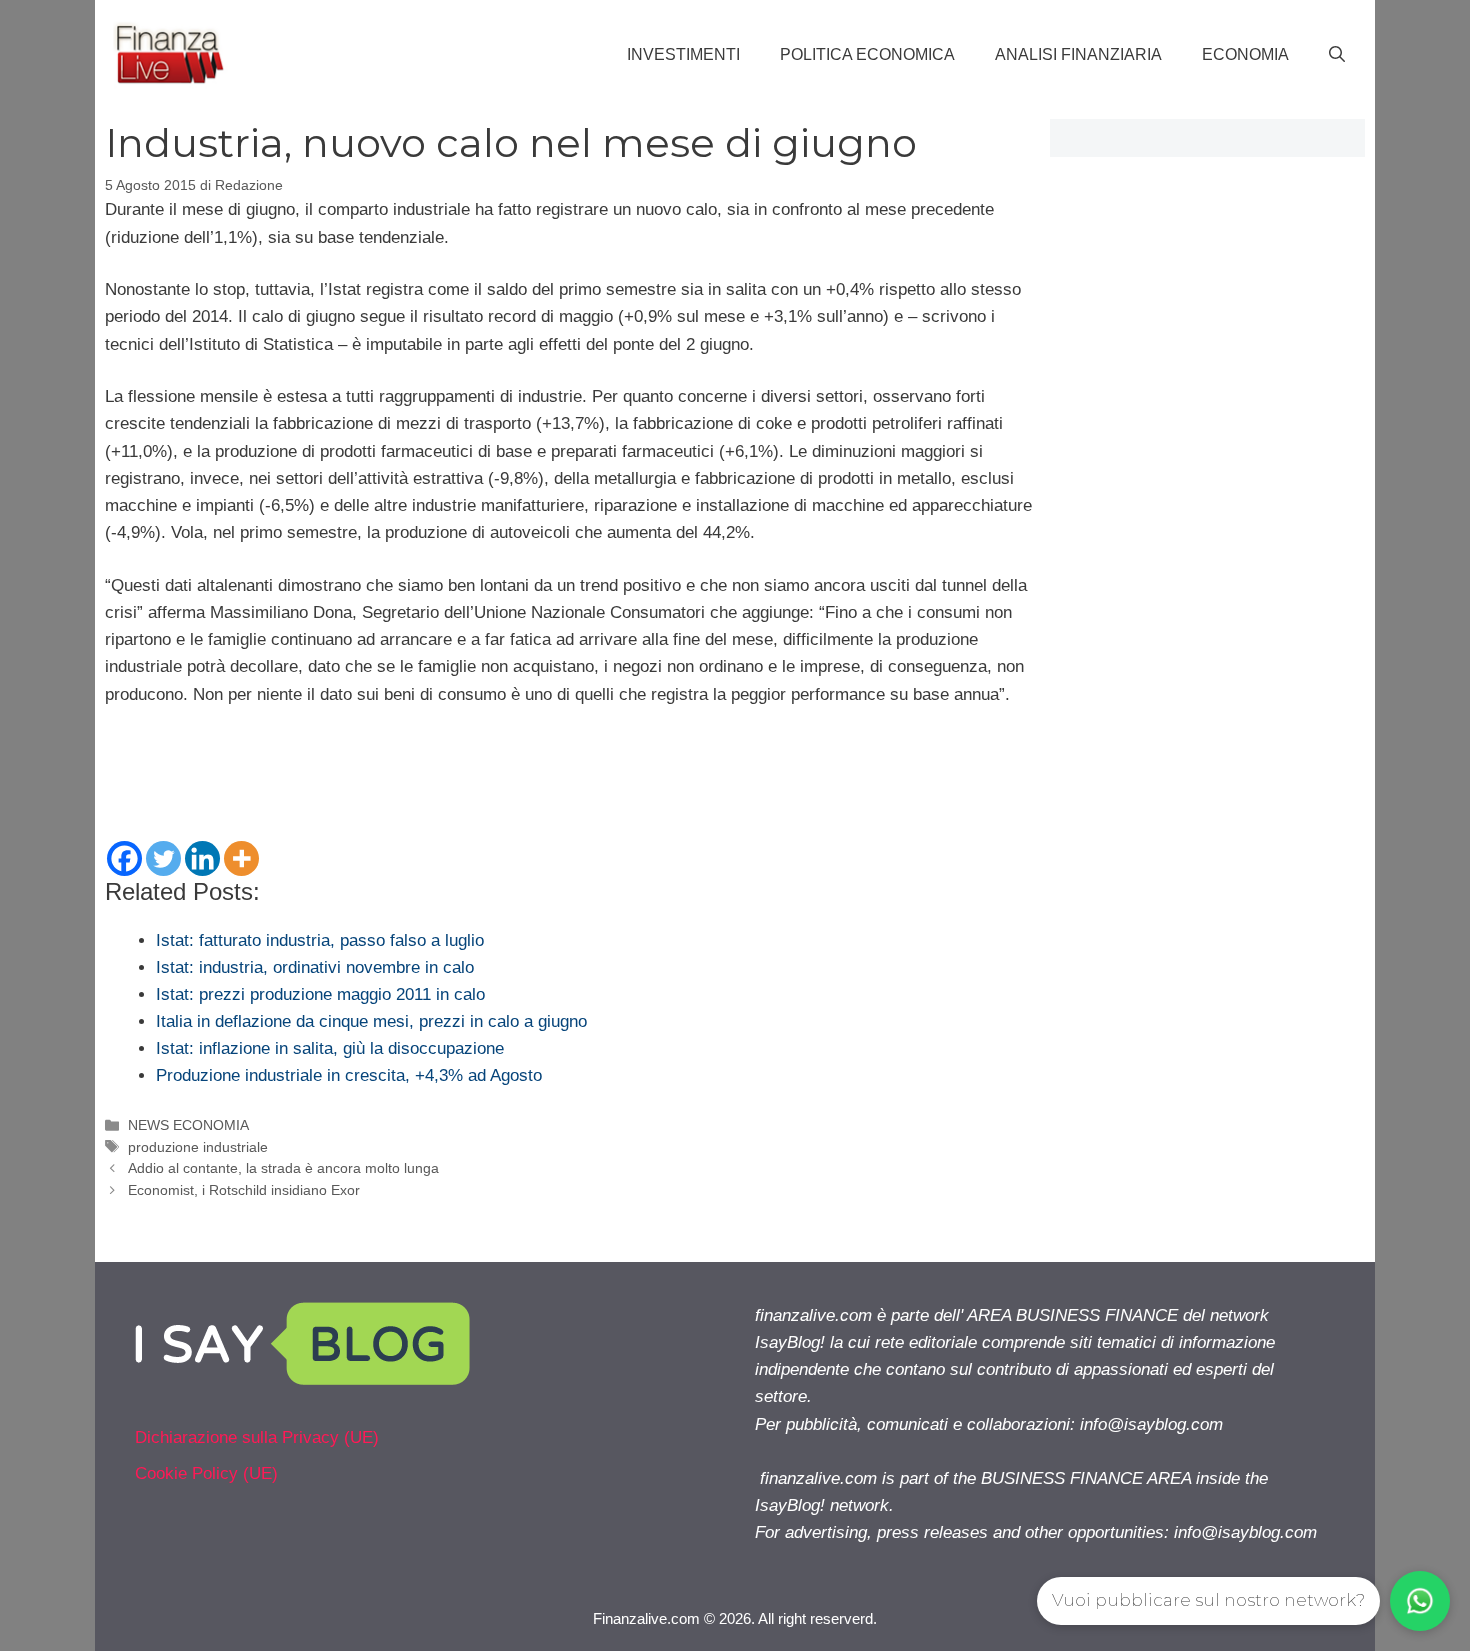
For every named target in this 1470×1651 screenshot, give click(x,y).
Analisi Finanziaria (1078, 54)
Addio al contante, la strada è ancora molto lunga (283, 1168)
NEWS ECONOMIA (188, 1125)
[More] (241, 858)
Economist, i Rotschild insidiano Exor (244, 1190)
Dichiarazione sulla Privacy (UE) (257, 1437)
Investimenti (683, 54)
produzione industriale (198, 1147)
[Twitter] (163, 858)
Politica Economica (867, 54)
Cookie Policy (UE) (206, 1473)
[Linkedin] (202, 858)
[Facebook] (124, 858)
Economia (1245, 54)
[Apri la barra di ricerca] (1337, 55)
